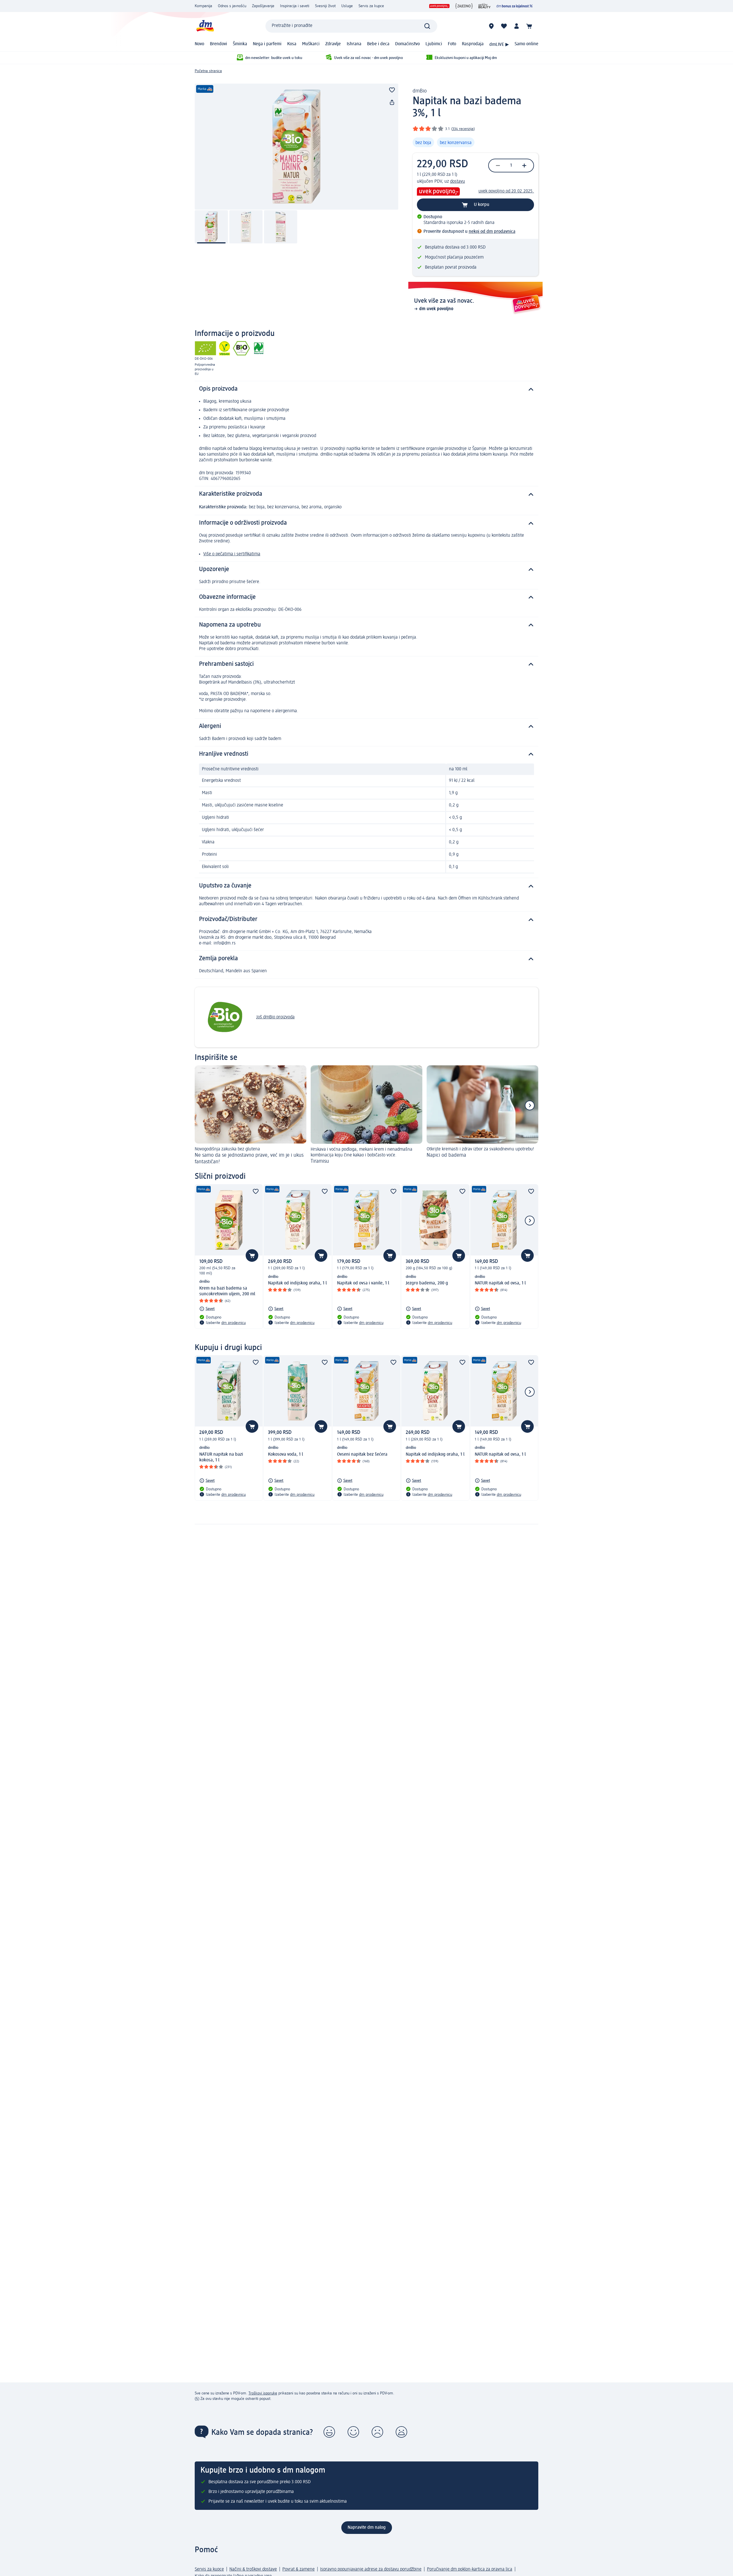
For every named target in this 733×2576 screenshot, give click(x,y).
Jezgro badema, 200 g (427, 1283)
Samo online (526, 44)
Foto (452, 44)
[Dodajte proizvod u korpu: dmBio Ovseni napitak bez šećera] (390, 1426)
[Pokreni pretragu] (427, 26)
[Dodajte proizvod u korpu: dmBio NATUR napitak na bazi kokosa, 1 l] (252, 1426)
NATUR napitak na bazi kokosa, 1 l (221, 1457)
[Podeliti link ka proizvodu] (392, 103)
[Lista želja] (504, 26)
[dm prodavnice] (491, 26)
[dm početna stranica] (205, 26)
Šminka (240, 44)
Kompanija (203, 6)
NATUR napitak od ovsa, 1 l (500, 1283)
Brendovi (218, 44)
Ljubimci (434, 44)
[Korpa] (529, 26)
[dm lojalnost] (515, 6)
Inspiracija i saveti (295, 6)
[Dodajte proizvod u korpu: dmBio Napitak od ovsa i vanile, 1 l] (390, 1255)
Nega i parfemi (267, 44)
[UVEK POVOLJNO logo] (439, 6)
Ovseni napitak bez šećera (362, 1455)
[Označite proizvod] (392, 90)
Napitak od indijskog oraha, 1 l (297, 1283)
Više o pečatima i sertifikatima (232, 554)
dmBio (420, 91)
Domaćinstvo (407, 44)
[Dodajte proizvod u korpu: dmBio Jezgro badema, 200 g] (459, 1255)
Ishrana (354, 44)
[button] (329, 2432)
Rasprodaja (473, 44)
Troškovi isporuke (263, 2393)
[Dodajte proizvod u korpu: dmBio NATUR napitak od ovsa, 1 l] (527, 1255)
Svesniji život (325, 6)
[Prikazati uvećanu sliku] (296, 147)
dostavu (458, 182)
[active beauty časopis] (485, 6)
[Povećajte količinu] (524, 166)
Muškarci (311, 44)
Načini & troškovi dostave (253, 2569)
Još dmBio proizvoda (275, 1017)
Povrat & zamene (298, 2569)
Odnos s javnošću (232, 6)
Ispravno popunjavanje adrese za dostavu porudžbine (371, 2569)
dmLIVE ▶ (499, 45)
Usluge (347, 6)
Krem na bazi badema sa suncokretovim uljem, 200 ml (227, 1291)
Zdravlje (333, 44)
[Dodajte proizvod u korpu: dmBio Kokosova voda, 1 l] (321, 1426)
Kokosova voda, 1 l (285, 1455)
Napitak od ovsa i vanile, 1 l (363, 1283)
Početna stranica (208, 71)
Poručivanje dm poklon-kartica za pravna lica (470, 2569)
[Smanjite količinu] (498, 166)
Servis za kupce (371, 6)
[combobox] (351, 26)
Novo (199, 44)
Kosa (292, 44)
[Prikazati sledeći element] (530, 1105)
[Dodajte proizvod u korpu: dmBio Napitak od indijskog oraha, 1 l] (321, 1255)
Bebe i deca (378, 44)
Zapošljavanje (263, 6)
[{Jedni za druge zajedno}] (464, 6)
